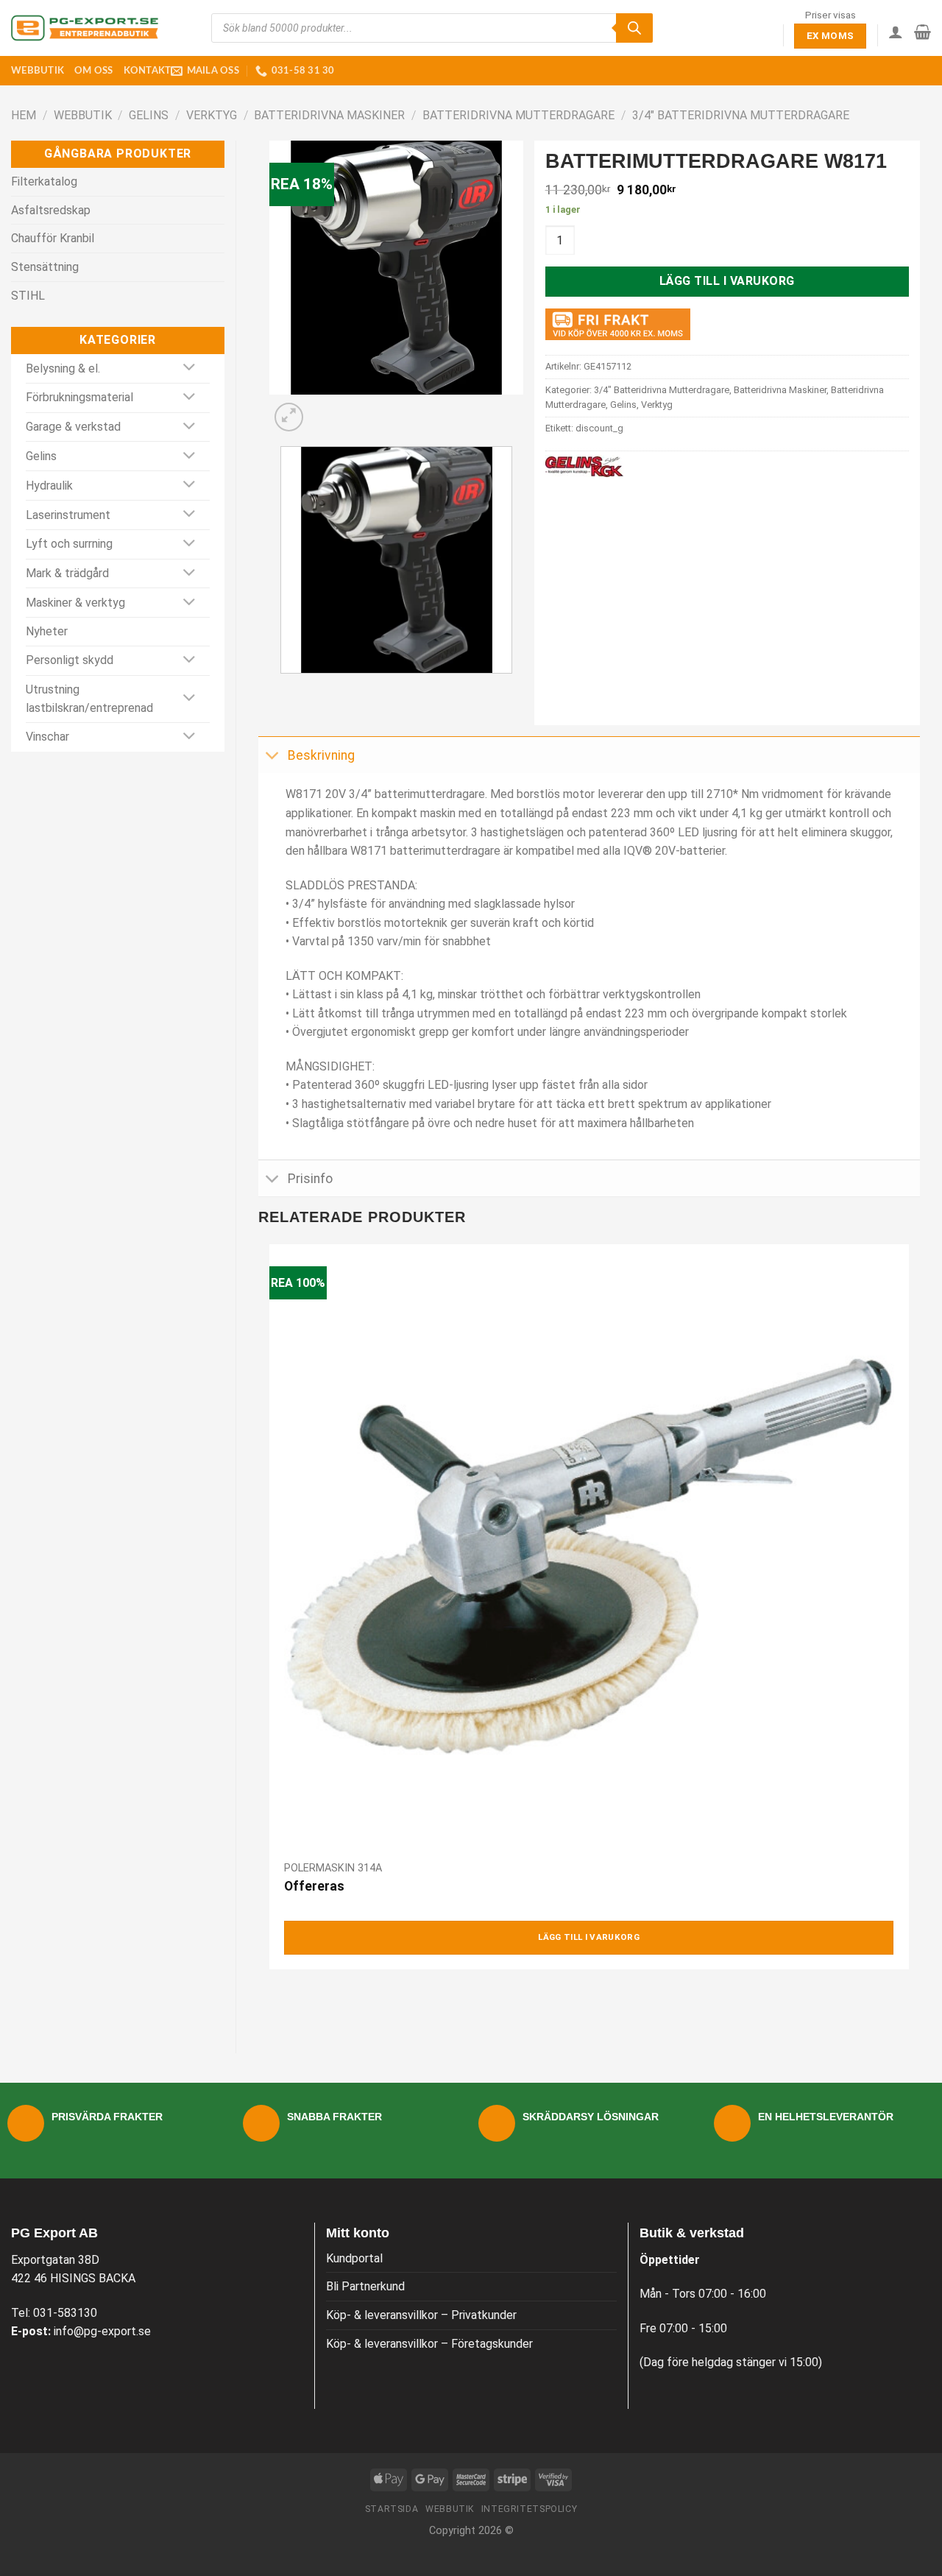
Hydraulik (49, 486)
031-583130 (65, 2313)
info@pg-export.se (102, 2331)
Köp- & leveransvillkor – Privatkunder (421, 2315)
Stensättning (45, 267)
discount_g (599, 428)
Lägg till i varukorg (727, 281)
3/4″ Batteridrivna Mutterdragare (741, 115)
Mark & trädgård (67, 573)
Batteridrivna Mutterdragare (518, 115)
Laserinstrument (68, 515)
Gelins (149, 115)
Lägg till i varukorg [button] (589, 1937)
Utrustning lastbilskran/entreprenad (89, 699)
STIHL (28, 296)
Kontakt (148, 71)
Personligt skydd (70, 660)
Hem (24, 115)
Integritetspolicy (529, 2509)
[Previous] (284, 688)
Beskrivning (321, 755)
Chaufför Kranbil (53, 238)
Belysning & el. (63, 368)
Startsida (392, 2509)
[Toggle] (190, 368)
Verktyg (212, 115)
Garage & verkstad (73, 427)
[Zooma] (289, 417)
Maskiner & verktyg (75, 603)
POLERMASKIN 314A (333, 1868)
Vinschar (47, 737)
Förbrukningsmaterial (79, 397)
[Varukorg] (922, 32)
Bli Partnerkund (365, 2286)
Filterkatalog (44, 181)
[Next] (324, 409)
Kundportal (354, 2258)
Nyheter (47, 631)
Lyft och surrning (69, 544)
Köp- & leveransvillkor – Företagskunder (429, 2344)
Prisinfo (310, 1179)
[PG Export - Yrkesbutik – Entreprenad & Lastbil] (85, 28)
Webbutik (38, 71)
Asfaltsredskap (51, 210)
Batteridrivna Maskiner (329, 115)
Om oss (94, 71)
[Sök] (634, 28)
